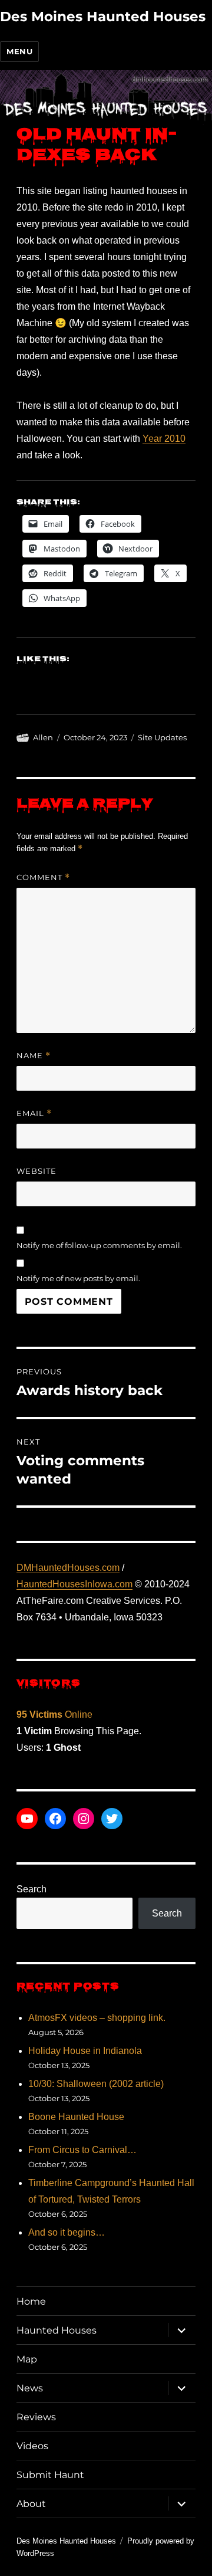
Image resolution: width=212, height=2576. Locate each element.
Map (27, 2359)
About (31, 2504)
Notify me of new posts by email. (78, 1278)
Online (54, 1714)
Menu (19, 51)
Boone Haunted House (76, 2117)
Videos (32, 2446)
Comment (43, 877)
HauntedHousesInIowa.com (74, 1584)
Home (31, 2301)
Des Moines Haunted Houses (103, 17)
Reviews (36, 2417)
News (30, 2388)
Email (34, 1113)
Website (37, 1171)
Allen (43, 737)
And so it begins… (67, 2232)
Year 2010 (164, 439)
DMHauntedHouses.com (68, 1568)
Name (34, 1056)
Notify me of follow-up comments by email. (99, 1245)
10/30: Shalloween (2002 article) (96, 2084)
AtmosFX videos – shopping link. (97, 2018)
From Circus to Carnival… (82, 2150)
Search (32, 1889)
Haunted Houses (57, 2330)
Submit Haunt (50, 2475)
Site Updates (162, 737)
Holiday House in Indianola (85, 2051)
